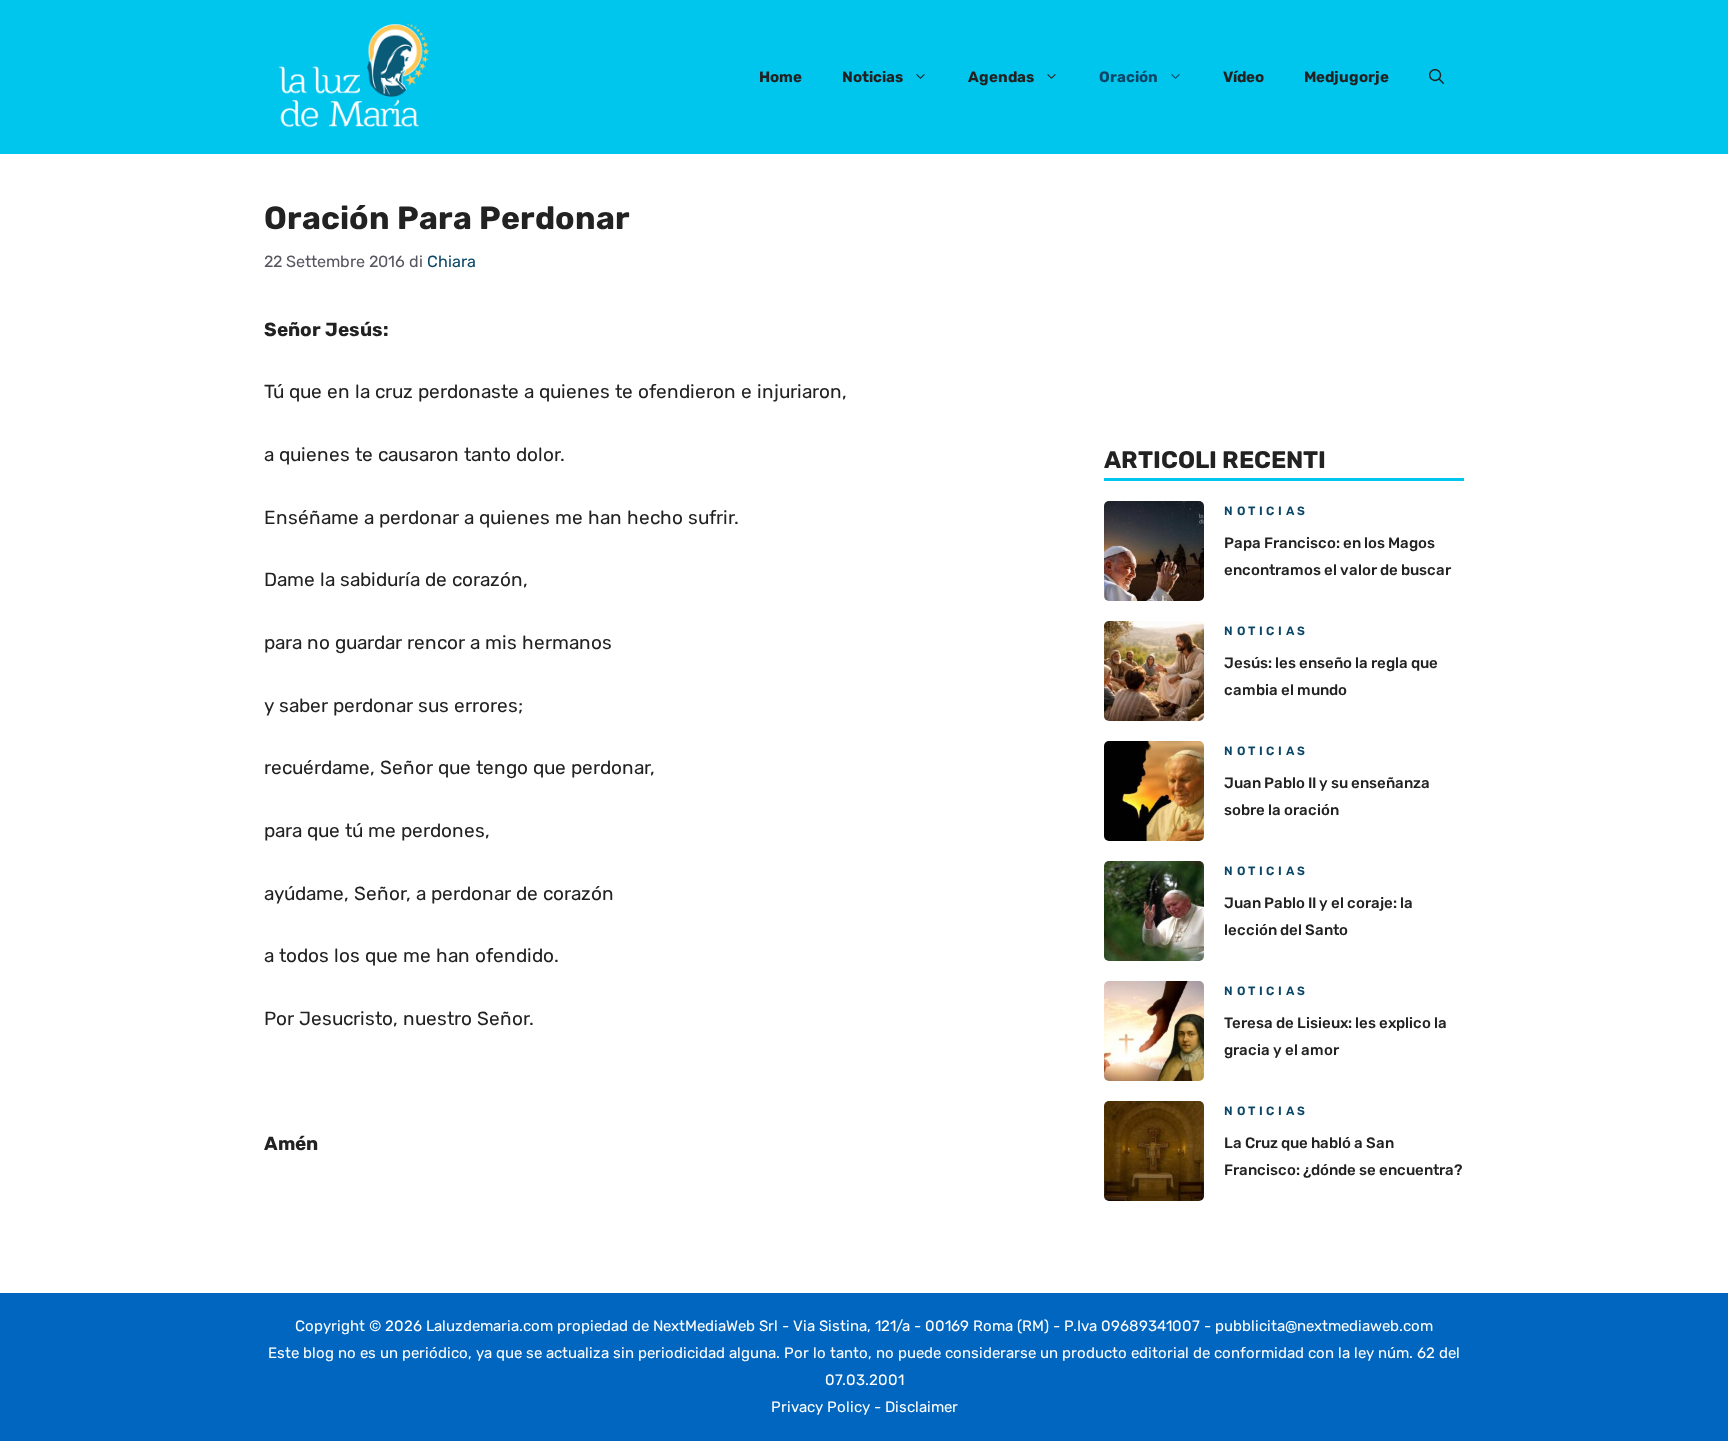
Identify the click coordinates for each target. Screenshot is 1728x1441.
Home (780, 77)
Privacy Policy (820, 1407)
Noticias (872, 77)
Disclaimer (921, 1407)
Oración (1128, 77)
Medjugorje (1346, 77)
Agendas (1001, 77)
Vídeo (1243, 77)
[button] (1436, 77)
